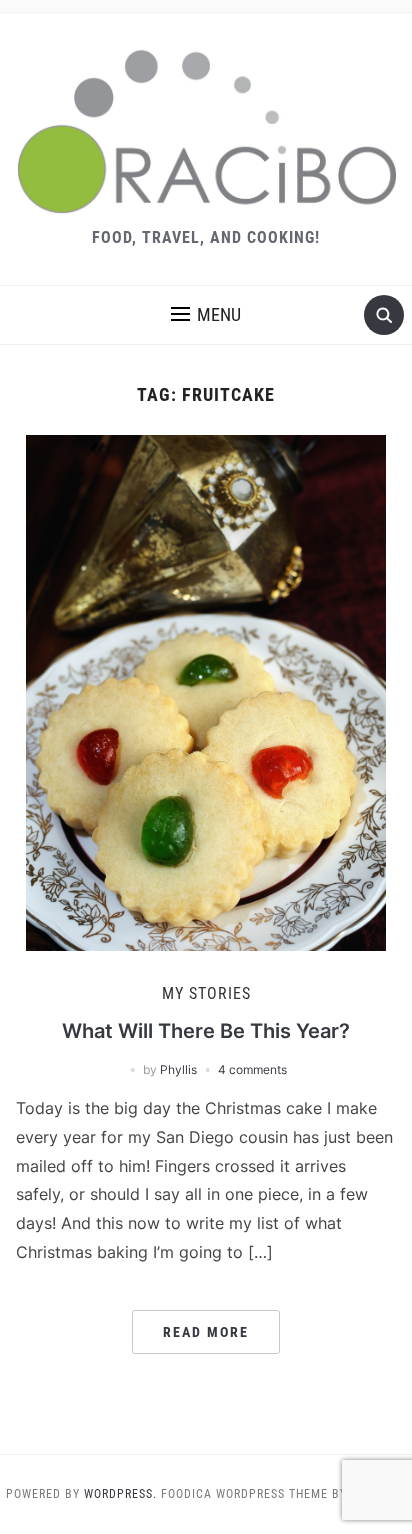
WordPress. (120, 1494)
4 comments (252, 1069)
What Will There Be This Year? (206, 1031)
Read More (206, 1332)
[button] (206, 315)
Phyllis (178, 1069)
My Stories (206, 993)
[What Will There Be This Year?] (206, 692)
